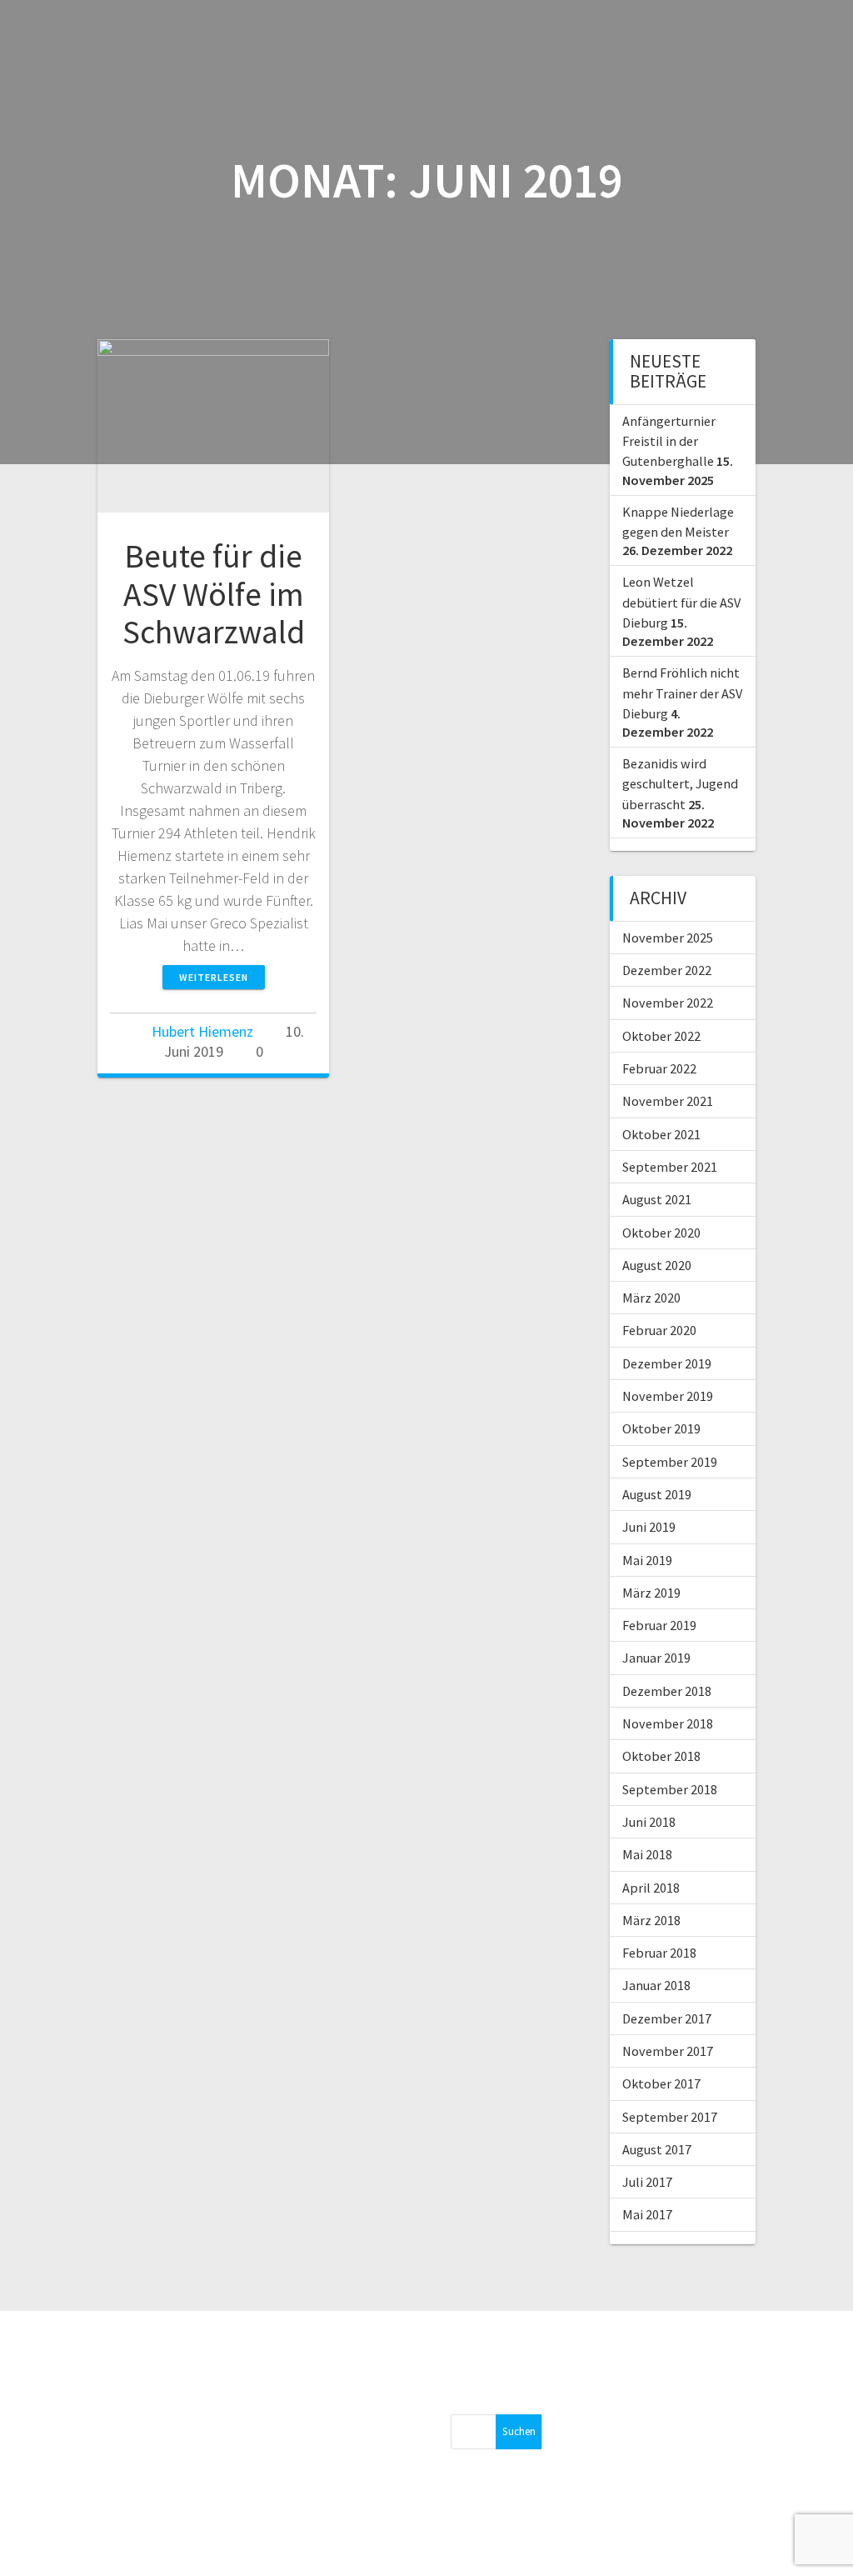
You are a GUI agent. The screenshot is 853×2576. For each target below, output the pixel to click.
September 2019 (670, 1462)
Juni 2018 (649, 1822)
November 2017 (668, 2051)
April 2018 (651, 1888)
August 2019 (657, 1494)
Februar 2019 (659, 1625)
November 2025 (668, 938)
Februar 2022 (659, 1068)
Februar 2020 (659, 1330)
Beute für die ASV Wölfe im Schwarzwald (214, 594)
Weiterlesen (214, 977)
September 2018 (670, 1789)
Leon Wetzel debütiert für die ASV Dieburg (681, 602)
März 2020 (651, 1298)
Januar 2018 (656, 1985)
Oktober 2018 (661, 1756)
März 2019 (651, 1593)
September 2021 (670, 1167)
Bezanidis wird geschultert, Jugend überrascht (680, 784)
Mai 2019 (647, 1560)
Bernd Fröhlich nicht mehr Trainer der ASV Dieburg (682, 693)
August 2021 (657, 1199)
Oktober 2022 (661, 1036)
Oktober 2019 (661, 1428)
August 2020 (657, 1265)
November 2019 (668, 1396)
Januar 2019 (656, 1658)
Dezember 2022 (667, 970)
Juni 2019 (649, 1527)
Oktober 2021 (661, 1134)
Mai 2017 (647, 2214)
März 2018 (651, 1920)
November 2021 (668, 1101)
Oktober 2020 (661, 1233)
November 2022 (668, 1003)
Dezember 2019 (667, 1363)
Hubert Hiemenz (202, 1031)
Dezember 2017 (667, 2018)
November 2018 (668, 1723)
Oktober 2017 (661, 2083)
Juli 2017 (647, 2182)
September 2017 (670, 2117)
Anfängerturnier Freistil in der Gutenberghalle (669, 441)
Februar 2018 (659, 1953)
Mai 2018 (647, 1854)
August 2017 (657, 2149)
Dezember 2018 (667, 1691)
